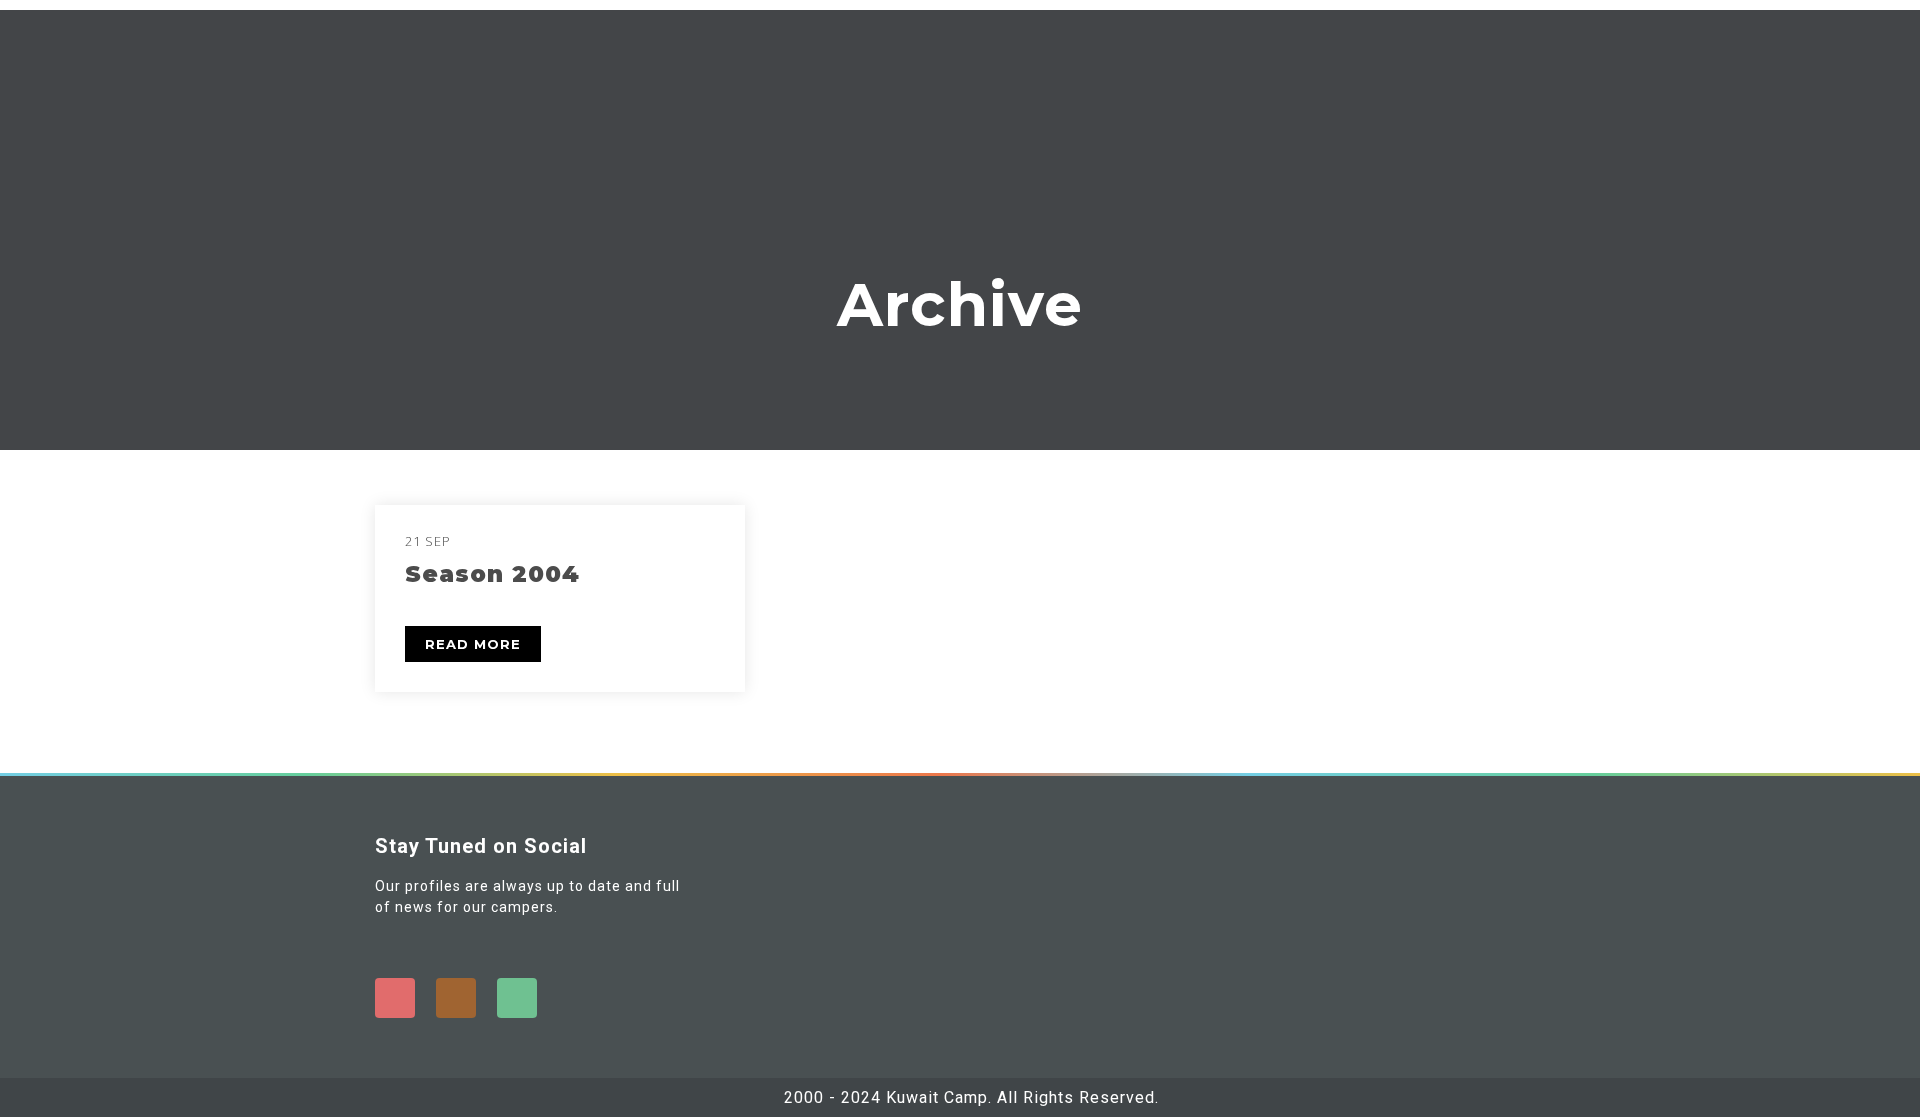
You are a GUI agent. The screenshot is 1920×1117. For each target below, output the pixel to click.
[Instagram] (456, 998)
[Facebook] (395, 998)
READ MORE (473, 644)
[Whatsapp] (517, 998)
